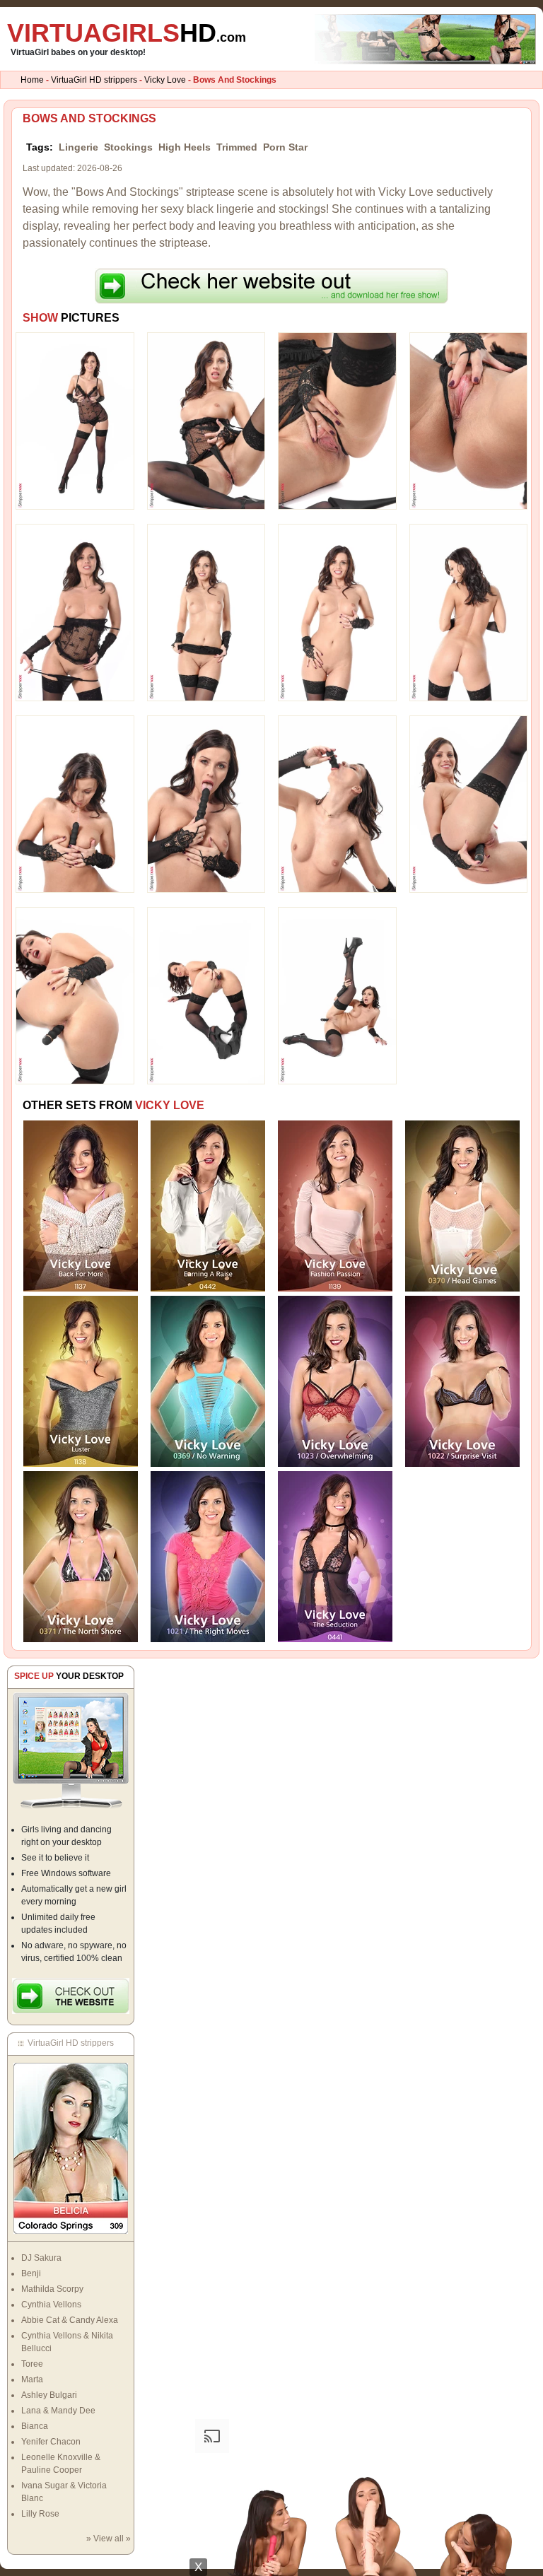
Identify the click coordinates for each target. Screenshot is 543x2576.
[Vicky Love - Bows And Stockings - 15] (337, 995)
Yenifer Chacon (51, 2442)
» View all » (109, 2539)
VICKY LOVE (170, 1105)
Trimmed (237, 147)
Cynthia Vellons (51, 2305)
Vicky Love (165, 80)
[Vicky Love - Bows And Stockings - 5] (75, 612)
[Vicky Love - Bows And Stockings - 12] (469, 804)
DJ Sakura (41, 2258)
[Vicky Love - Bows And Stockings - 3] (337, 421)
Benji (31, 2273)
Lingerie (78, 147)
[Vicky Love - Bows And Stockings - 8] (469, 612)
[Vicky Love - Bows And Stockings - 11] (337, 804)
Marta (32, 2379)
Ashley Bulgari (49, 2395)
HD (127, 33)
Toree (32, 2364)
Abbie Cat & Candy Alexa (70, 2320)
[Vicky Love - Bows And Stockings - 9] (75, 804)
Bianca (35, 2426)
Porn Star (285, 147)
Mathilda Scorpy (52, 2289)
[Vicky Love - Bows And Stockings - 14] (206, 995)
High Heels (185, 147)
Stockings (128, 147)
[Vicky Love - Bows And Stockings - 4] (469, 421)
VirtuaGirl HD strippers (94, 80)
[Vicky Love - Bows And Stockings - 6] (206, 612)
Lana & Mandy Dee (58, 2411)
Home (32, 80)
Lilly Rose (40, 2514)
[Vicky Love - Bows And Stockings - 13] (75, 995)
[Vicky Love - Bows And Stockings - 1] (75, 421)
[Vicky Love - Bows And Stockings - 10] (206, 804)
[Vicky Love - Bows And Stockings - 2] (206, 421)
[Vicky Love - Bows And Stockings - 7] (337, 612)
